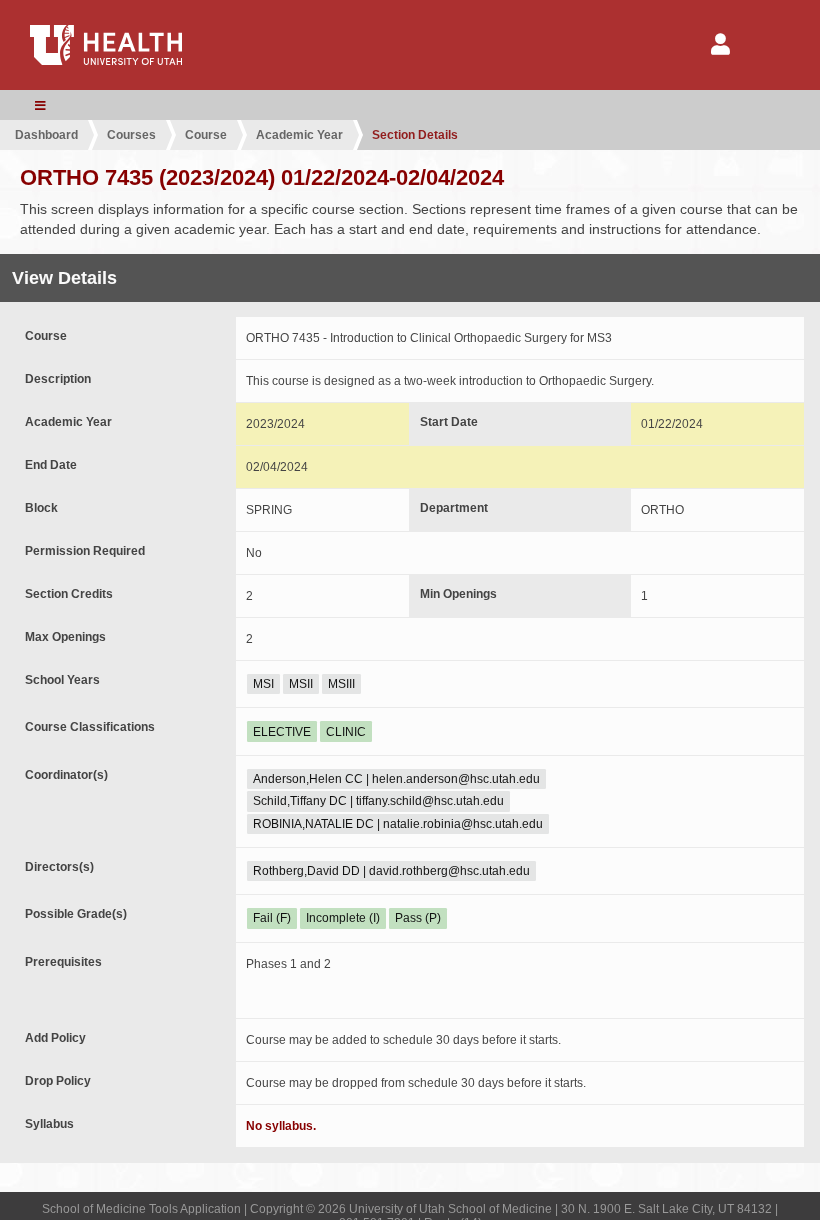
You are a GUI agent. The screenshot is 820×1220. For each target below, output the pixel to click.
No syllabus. (281, 1126)
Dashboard (46, 135)
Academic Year (299, 135)
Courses (131, 135)
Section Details (415, 135)
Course (206, 135)
